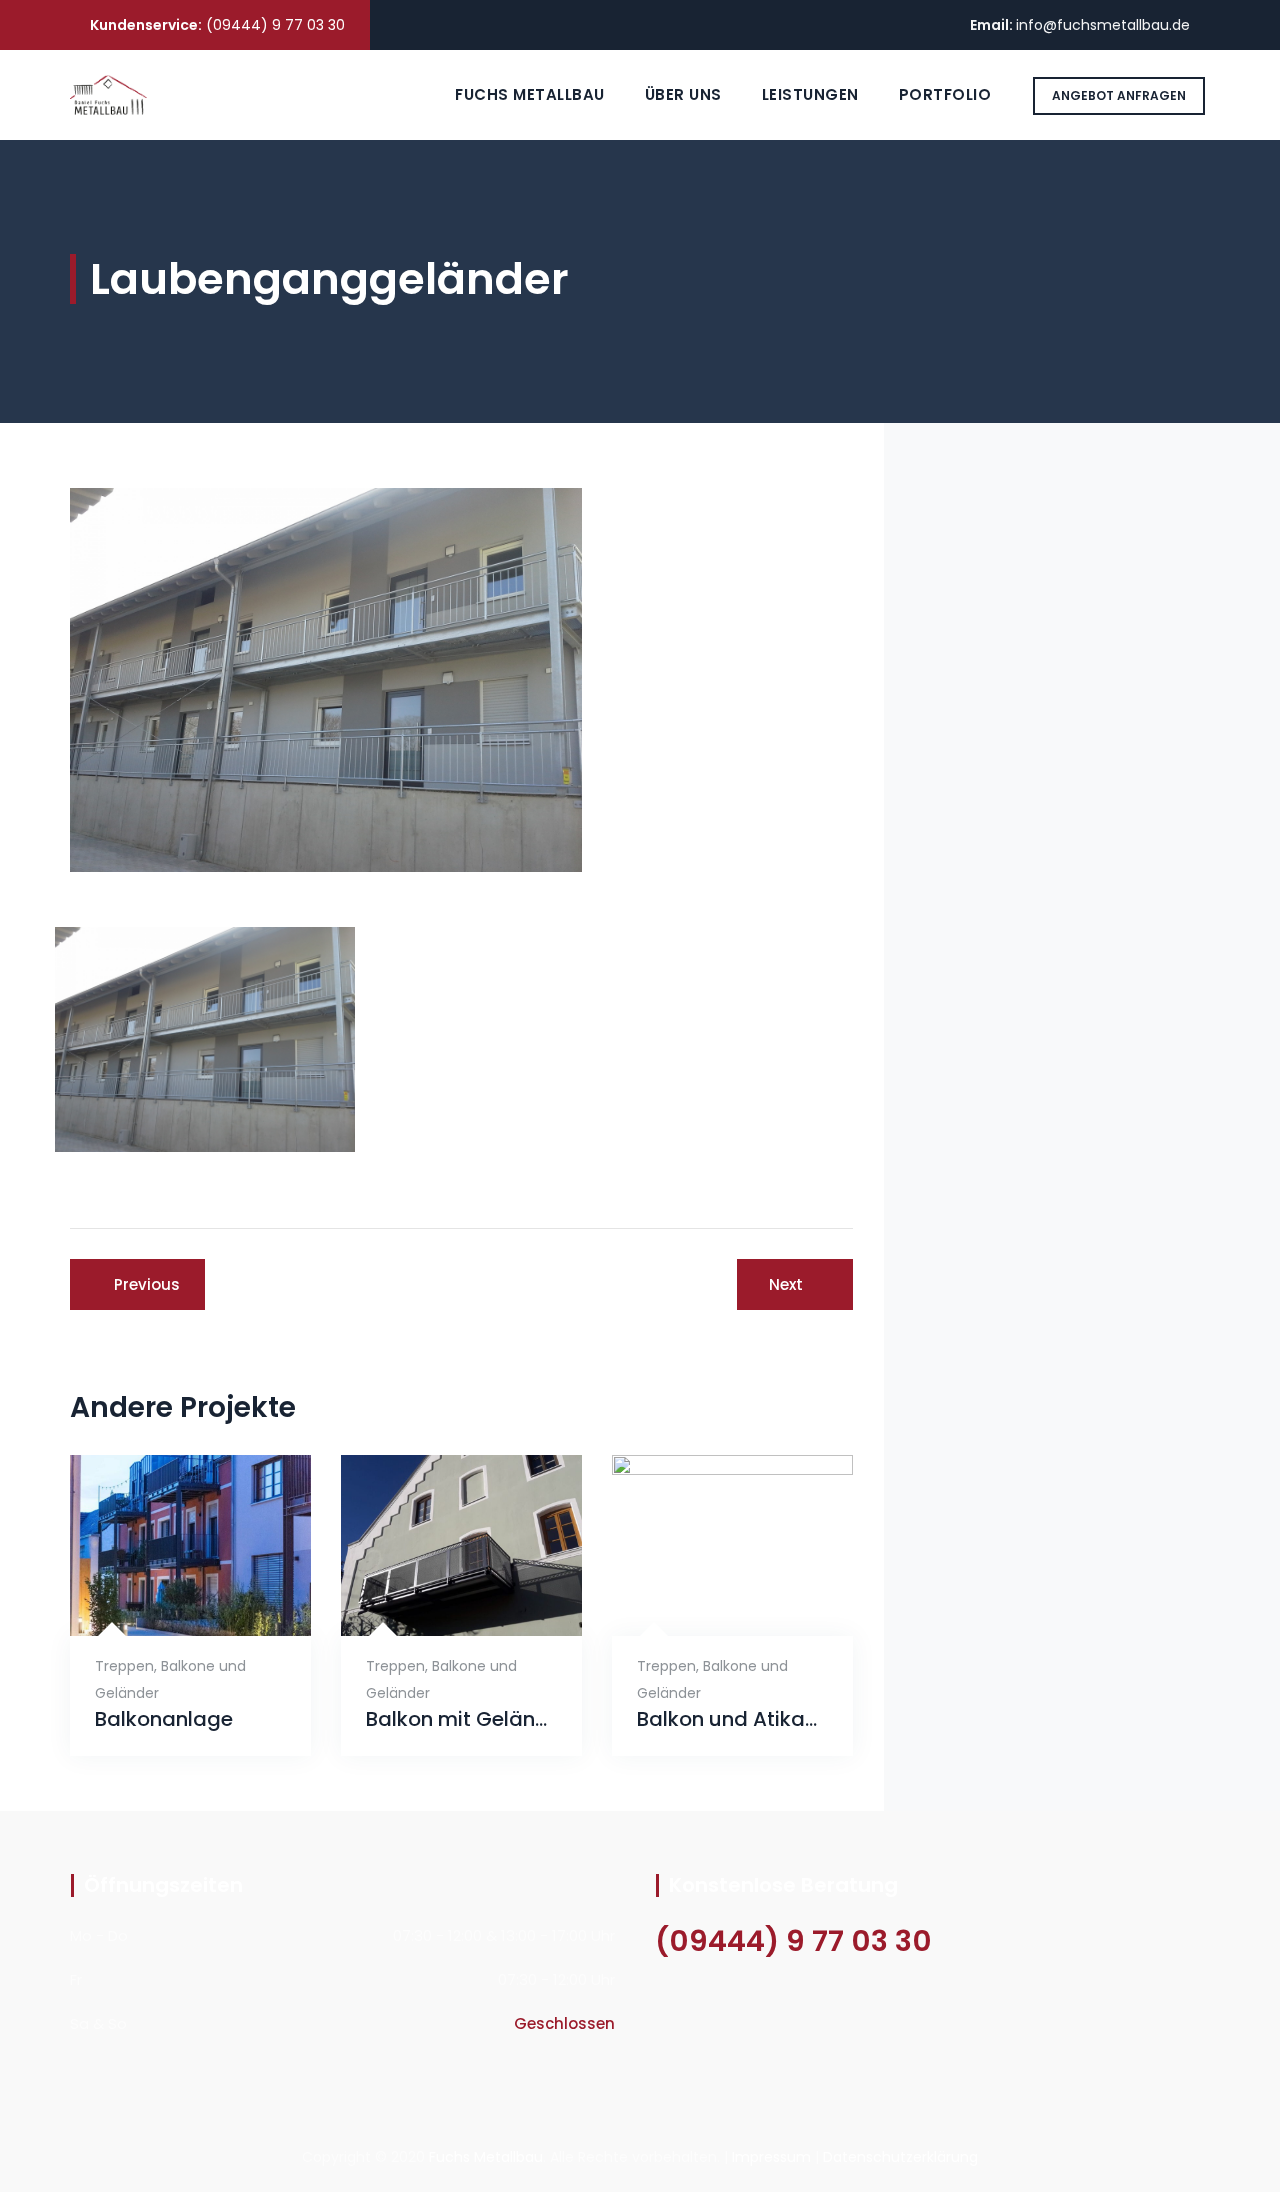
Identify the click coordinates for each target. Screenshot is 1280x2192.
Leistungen (810, 94)
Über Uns (683, 94)
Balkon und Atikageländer (732, 1719)
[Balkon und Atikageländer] (708, 1604)
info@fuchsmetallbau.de (1103, 25)
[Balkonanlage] (166, 1604)
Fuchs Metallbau (530, 94)
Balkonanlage (164, 1719)
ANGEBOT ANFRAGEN (1119, 95)
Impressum (771, 2157)
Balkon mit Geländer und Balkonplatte (461, 1719)
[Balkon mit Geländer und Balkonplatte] (437, 1604)
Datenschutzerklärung (900, 2157)
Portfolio (945, 94)
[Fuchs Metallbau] (108, 95)
